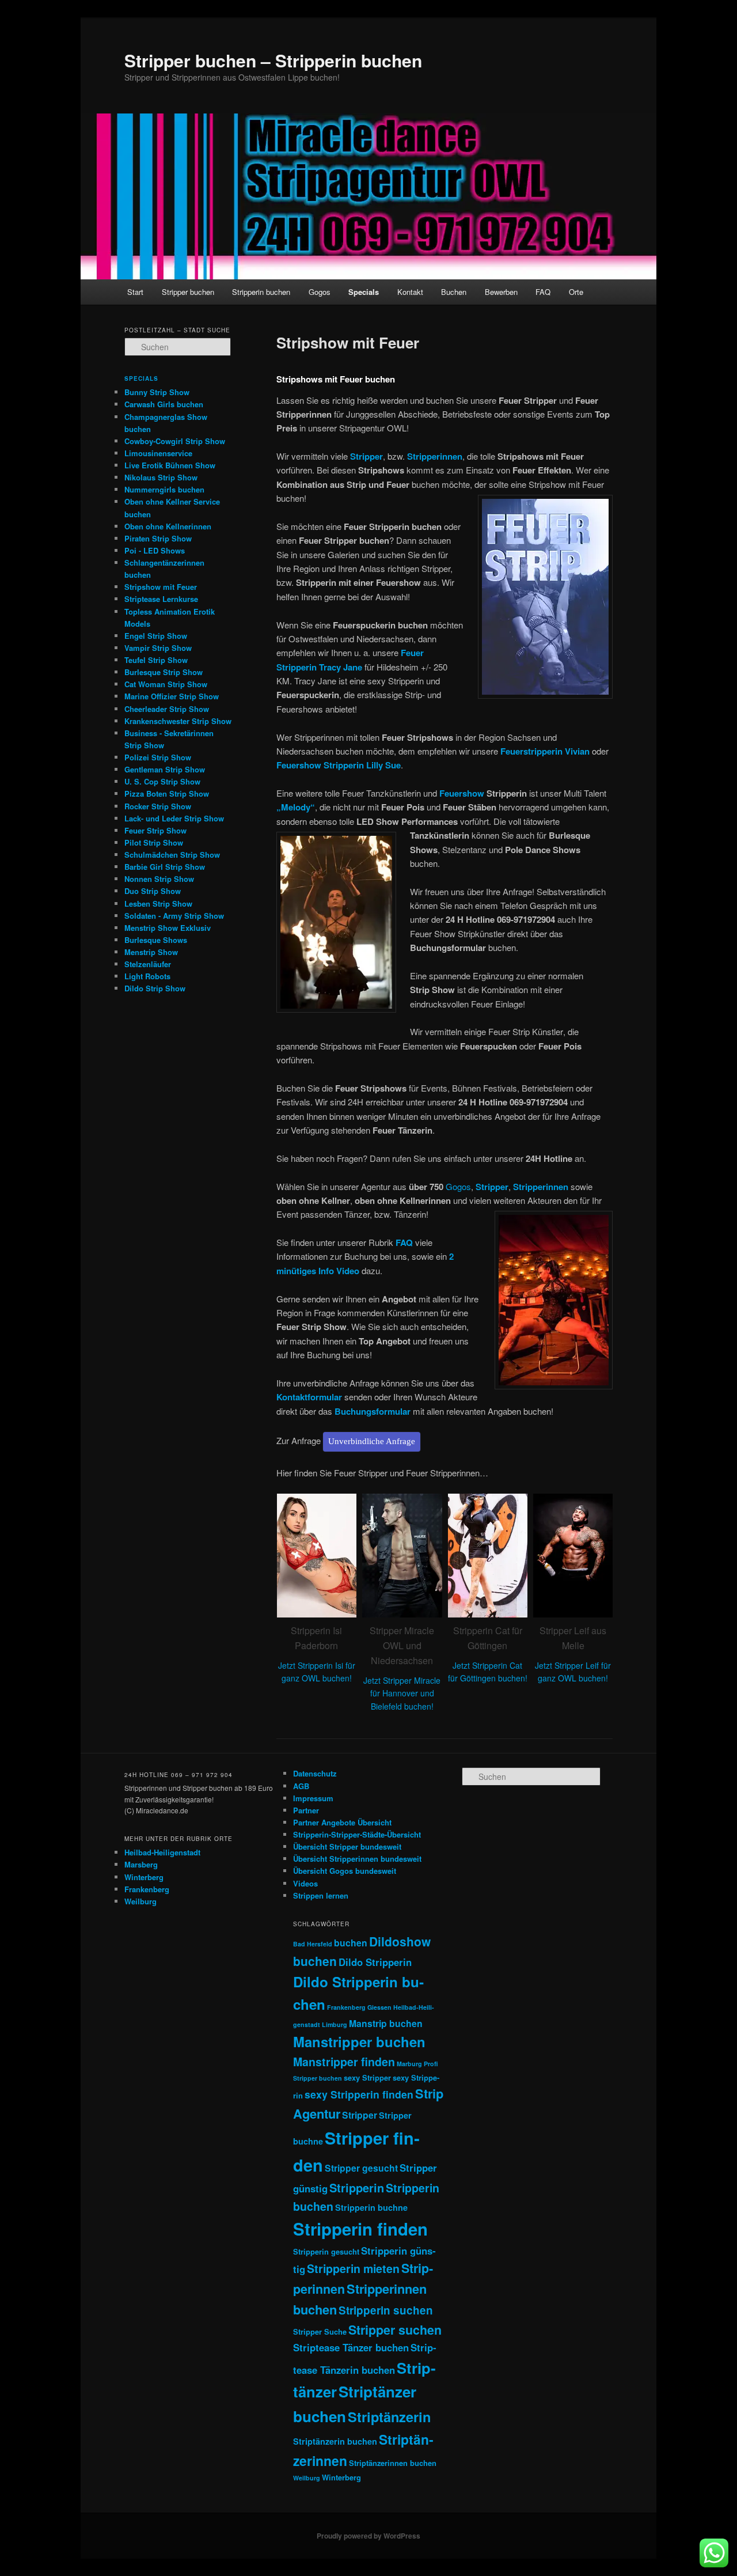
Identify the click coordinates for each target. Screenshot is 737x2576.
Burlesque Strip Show (164, 672)
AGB (301, 1786)
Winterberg (144, 1877)
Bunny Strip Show (157, 392)
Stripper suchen (395, 2330)
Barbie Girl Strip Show (165, 867)
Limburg (335, 2024)
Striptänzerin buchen (335, 2441)
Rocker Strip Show (158, 806)
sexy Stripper (367, 2077)
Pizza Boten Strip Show (167, 793)
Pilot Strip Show (154, 842)
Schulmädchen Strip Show (172, 855)
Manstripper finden (344, 2062)
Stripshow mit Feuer (161, 587)
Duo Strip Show (153, 891)
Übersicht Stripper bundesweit (347, 1846)
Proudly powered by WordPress (368, 2536)
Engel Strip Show (156, 636)
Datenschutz (315, 1773)
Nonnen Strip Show (159, 879)
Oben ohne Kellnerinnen (168, 526)
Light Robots (147, 976)
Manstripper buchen (359, 2041)
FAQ (543, 292)
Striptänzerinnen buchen (393, 2463)
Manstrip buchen (386, 2023)
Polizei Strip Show (158, 757)
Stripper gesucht (361, 2168)
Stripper (360, 2115)
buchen (351, 1943)
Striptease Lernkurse (161, 599)
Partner (306, 1810)
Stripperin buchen (261, 292)
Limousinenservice (158, 453)
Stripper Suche (320, 2331)
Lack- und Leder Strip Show (174, 818)
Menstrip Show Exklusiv (168, 928)
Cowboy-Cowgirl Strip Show (175, 441)
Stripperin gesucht (326, 2251)
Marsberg (141, 1864)
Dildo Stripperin (375, 1962)
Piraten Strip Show (158, 538)
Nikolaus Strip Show (161, 477)
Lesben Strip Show (158, 904)
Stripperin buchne (371, 2207)
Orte (576, 292)
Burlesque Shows (156, 940)
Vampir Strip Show (158, 648)
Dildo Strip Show (155, 988)
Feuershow (462, 793)
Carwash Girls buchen (164, 404)
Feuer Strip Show (155, 830)
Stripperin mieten (353, 2268)
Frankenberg (147, 1889)
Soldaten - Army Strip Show (174, 916)
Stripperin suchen (386, 2310)
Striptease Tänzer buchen (351, 2347)
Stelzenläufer (148, 964)
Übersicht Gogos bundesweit (345, 1871)
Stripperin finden (360, 2229)
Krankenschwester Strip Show (178, 721)
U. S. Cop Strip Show (162, 781)
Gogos (320, 292)
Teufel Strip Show (156, 660)
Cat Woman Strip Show (166, 684)
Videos (305, 1883)
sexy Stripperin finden (359, 2094)
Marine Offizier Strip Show (172, 696)
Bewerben (501, 292)
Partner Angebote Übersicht (342, 1822)
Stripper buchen (188, 292)
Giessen (379, 2007)
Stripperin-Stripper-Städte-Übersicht (357, 1834)
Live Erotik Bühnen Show (170, 465)
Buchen (454, 292)
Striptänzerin (389, 2416)
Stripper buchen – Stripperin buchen (273, 60)
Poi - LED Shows (155, 550)
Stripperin (357, 2187)
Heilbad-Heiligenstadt (162, 1852)
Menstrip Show (151, 952)
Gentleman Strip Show (165, 769)
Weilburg (140, 1901)
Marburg (409, 2064)
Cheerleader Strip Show (167, 709)
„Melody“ (296, 807)
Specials (364, 292)
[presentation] (263, 1609)
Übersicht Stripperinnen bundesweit (357, 1859)
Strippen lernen (321, 1895)
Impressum (313, 1798)
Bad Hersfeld (313, 1944)
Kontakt (410, 292)
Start (135, 292)
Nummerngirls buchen (164, 489)
